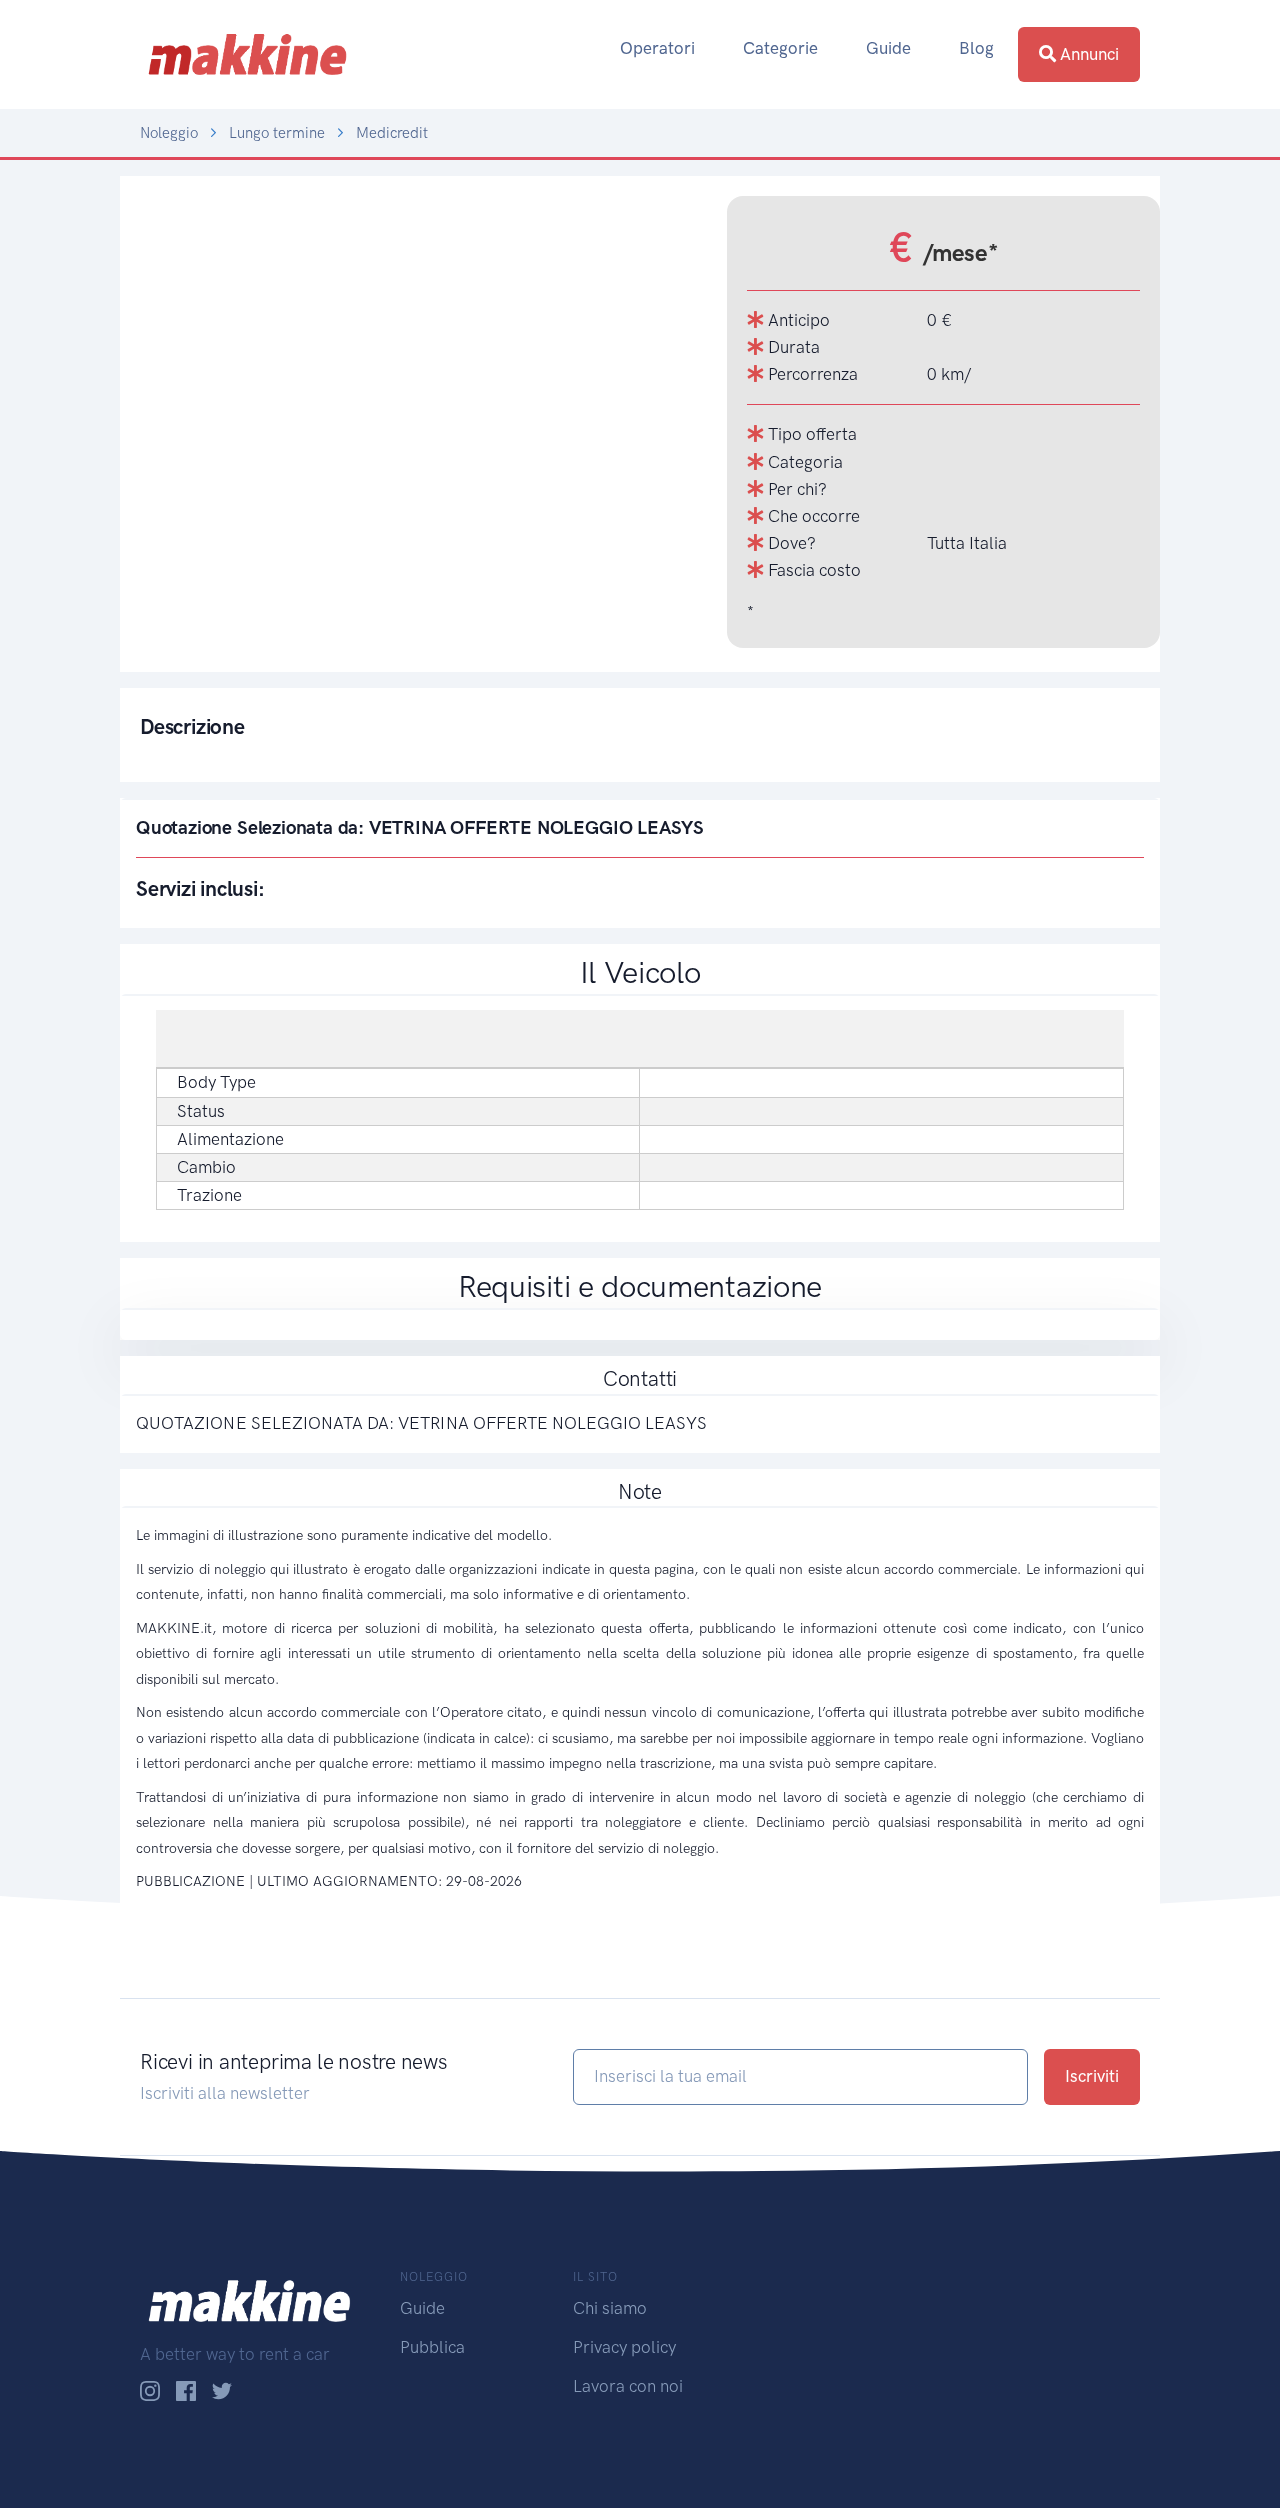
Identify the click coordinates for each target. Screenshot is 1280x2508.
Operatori (657, 48)
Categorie (780, 48)
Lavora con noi (628, 2386)
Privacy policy (624, 2347)
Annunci (1087, 54)
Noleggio (169, 133)
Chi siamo (610, 2308)
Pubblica (432, 2347)
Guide (888, 48)
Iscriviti (1092, 2076)
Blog (976, 48)
